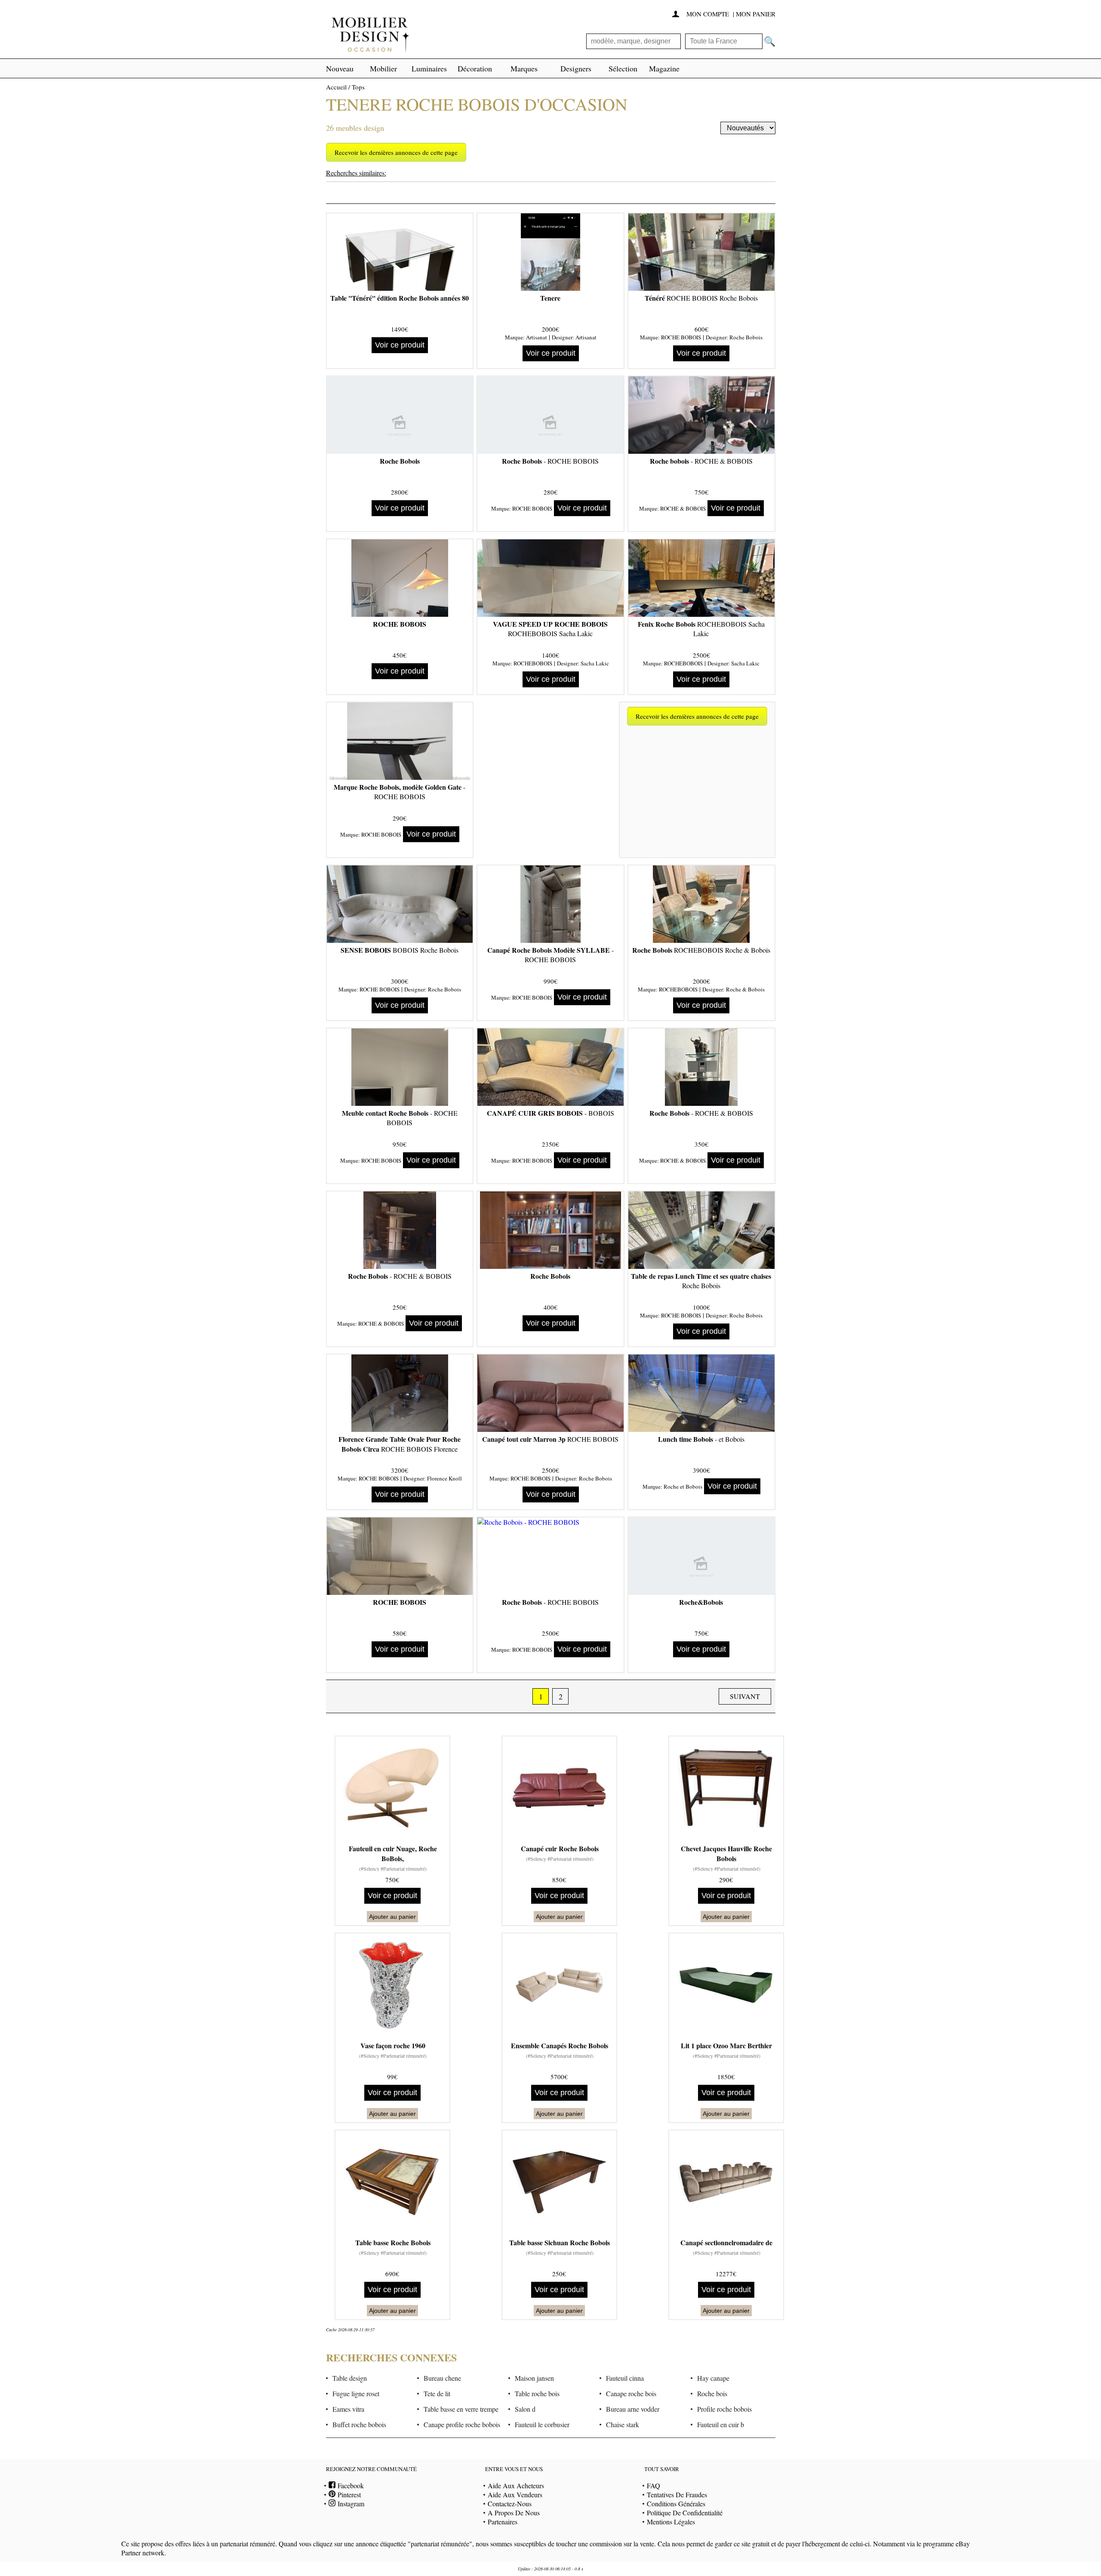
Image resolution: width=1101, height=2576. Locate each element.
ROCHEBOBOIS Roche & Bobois (701, 950)
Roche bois (712, 2393)
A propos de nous (514, 2513)
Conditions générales (676, 2504)
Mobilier (383, 68)
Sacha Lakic (595, 663)
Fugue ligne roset (356, 2393)
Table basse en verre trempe (461, 2409)
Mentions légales (671, 2522)
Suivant (745, 1696)
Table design (350, 2378)
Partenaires (503, 2522)
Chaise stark (623, 2424)
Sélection (623, 68)
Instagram (350, 2504)
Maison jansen (534, 2378)
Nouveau (340, 68)
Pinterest (348, 2494)
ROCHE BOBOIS (681, 337)
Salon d (525, 2409)
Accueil (336, 87)
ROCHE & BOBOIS (683, 508)
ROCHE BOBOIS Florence (400, 1444)
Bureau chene (442, 2378)
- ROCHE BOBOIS (550, 461)
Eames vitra (348, 2409)
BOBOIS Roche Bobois (400, 950)
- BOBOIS (550, 1113)
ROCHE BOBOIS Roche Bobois (701, 298)
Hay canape (713, 2378)
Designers (576, 68)
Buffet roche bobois (359, 2424)
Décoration (475, 68)
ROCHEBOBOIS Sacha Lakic (550, 629)
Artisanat (537, 337)
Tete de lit (437, 2393)
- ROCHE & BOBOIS (701, 461)
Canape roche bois (631, 2393)
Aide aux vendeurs (515, 2494)
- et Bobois (701, 1439)
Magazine (664, 68)
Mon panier (756, 14)
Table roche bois (537, 2393)
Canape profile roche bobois (462, 2424)
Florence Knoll (444, 1478)
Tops (358, 87)
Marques (524, 68)
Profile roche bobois (724, 2409)
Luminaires (429, 68)
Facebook (350, 2485)
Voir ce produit (400, 345)
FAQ (654, 2485)
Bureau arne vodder (633, 2409)
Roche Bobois (746, 337)
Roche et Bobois (683, 1487)
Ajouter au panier (392, 1917)
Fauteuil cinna (625, 2378)
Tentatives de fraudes (677, 2494)
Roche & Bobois (745, 989)
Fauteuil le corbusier (542, 2424)
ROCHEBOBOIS (533, 663)
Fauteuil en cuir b (721, 2424)
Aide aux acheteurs (516, 2485)
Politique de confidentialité (685, 2513)
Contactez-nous (510, 2504)
